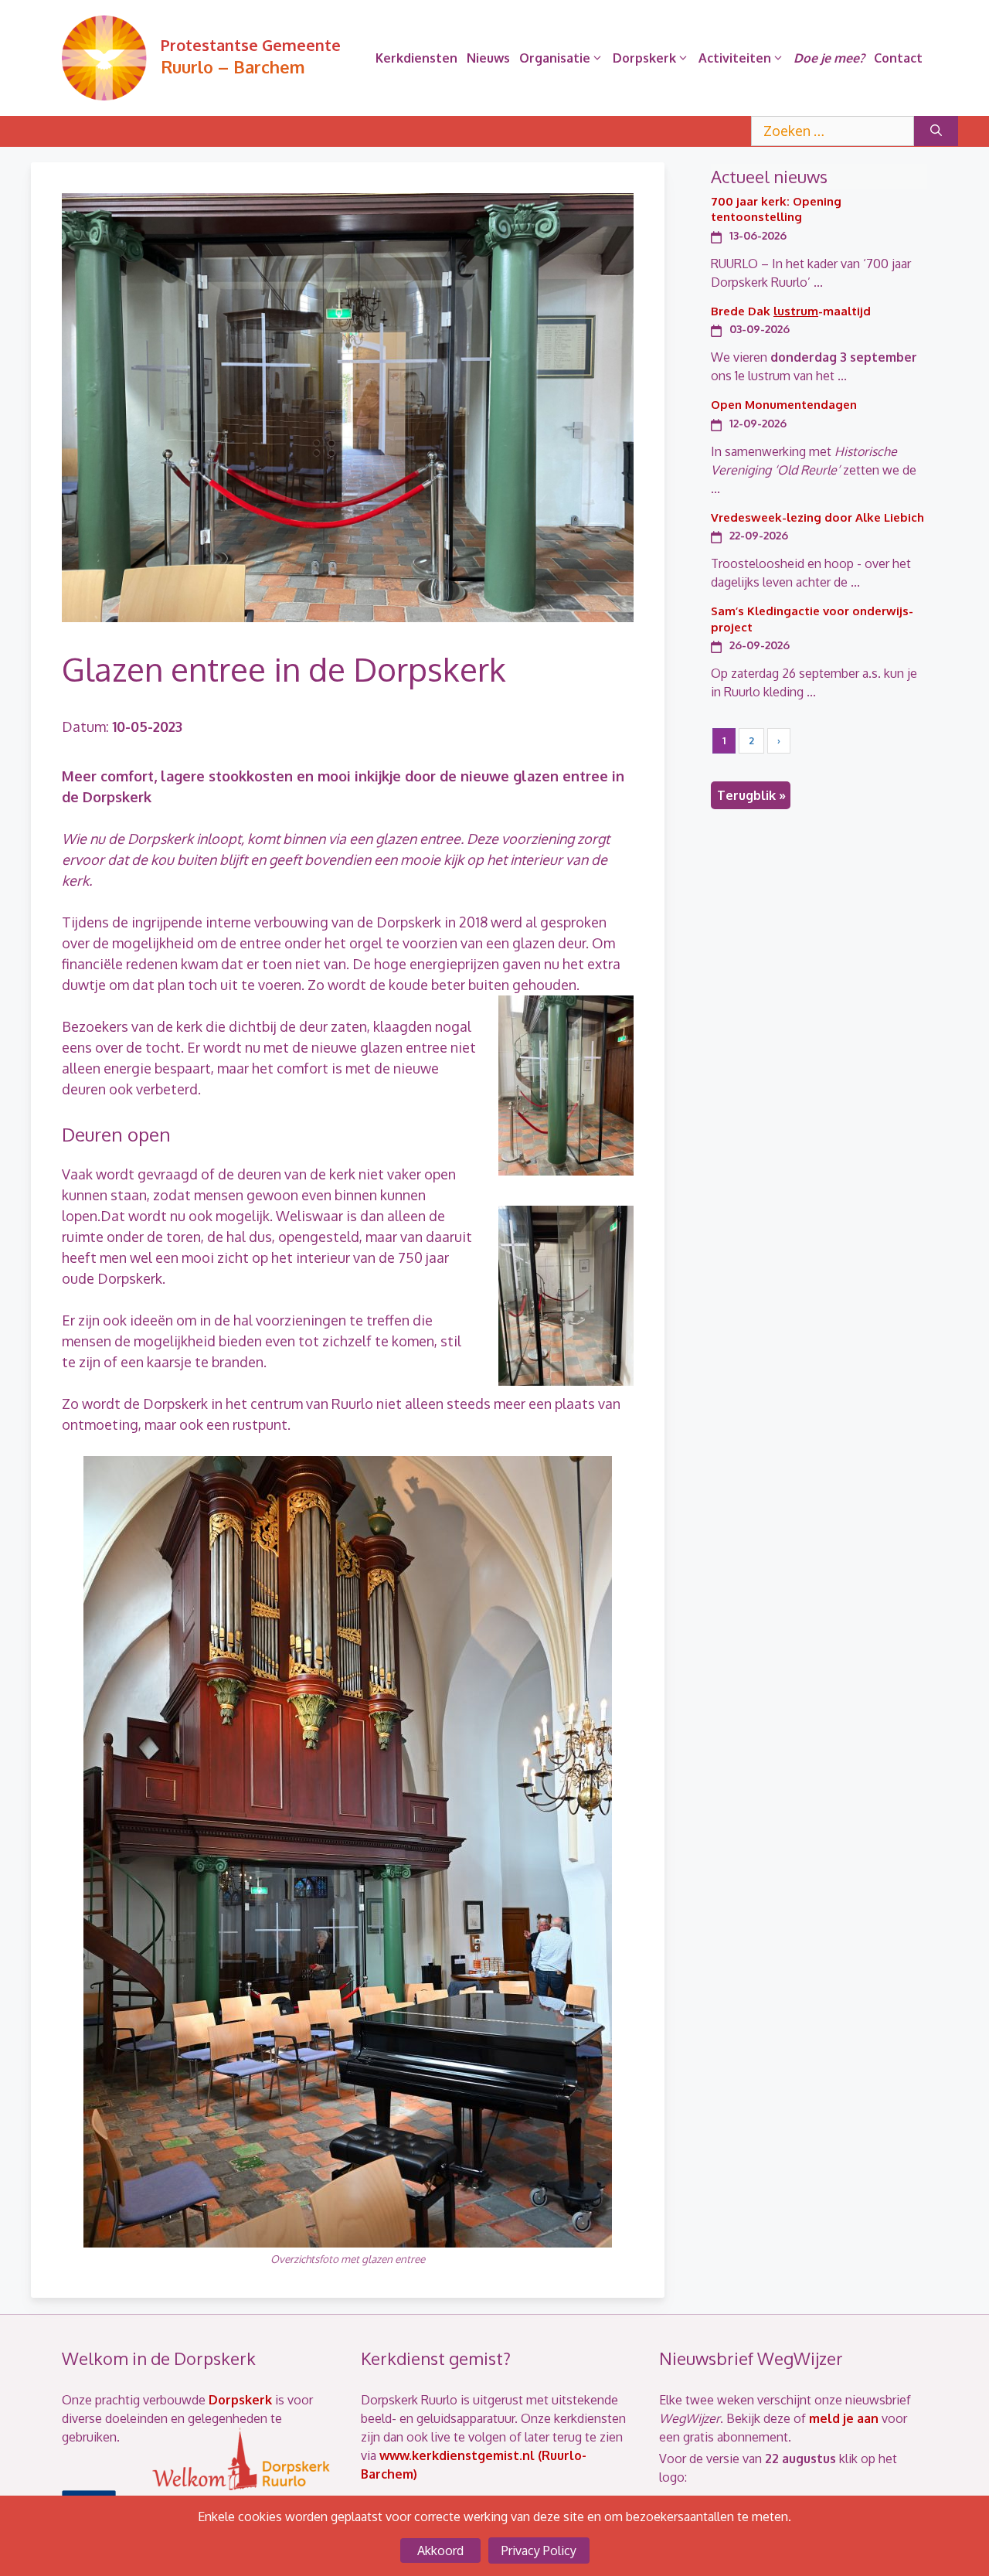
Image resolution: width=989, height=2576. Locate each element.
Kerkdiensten (416, 58)
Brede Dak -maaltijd (791, 311)
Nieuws (488, 58)
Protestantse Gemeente (251, 45)
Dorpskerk (644, 58)
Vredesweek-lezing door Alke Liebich (817, 517)
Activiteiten (735, 58)
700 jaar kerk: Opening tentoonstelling (776, 209)
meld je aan (844, 2418)
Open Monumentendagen (784, 405)
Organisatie (555, 58)
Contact (898, 58)
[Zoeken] (936, 131)
